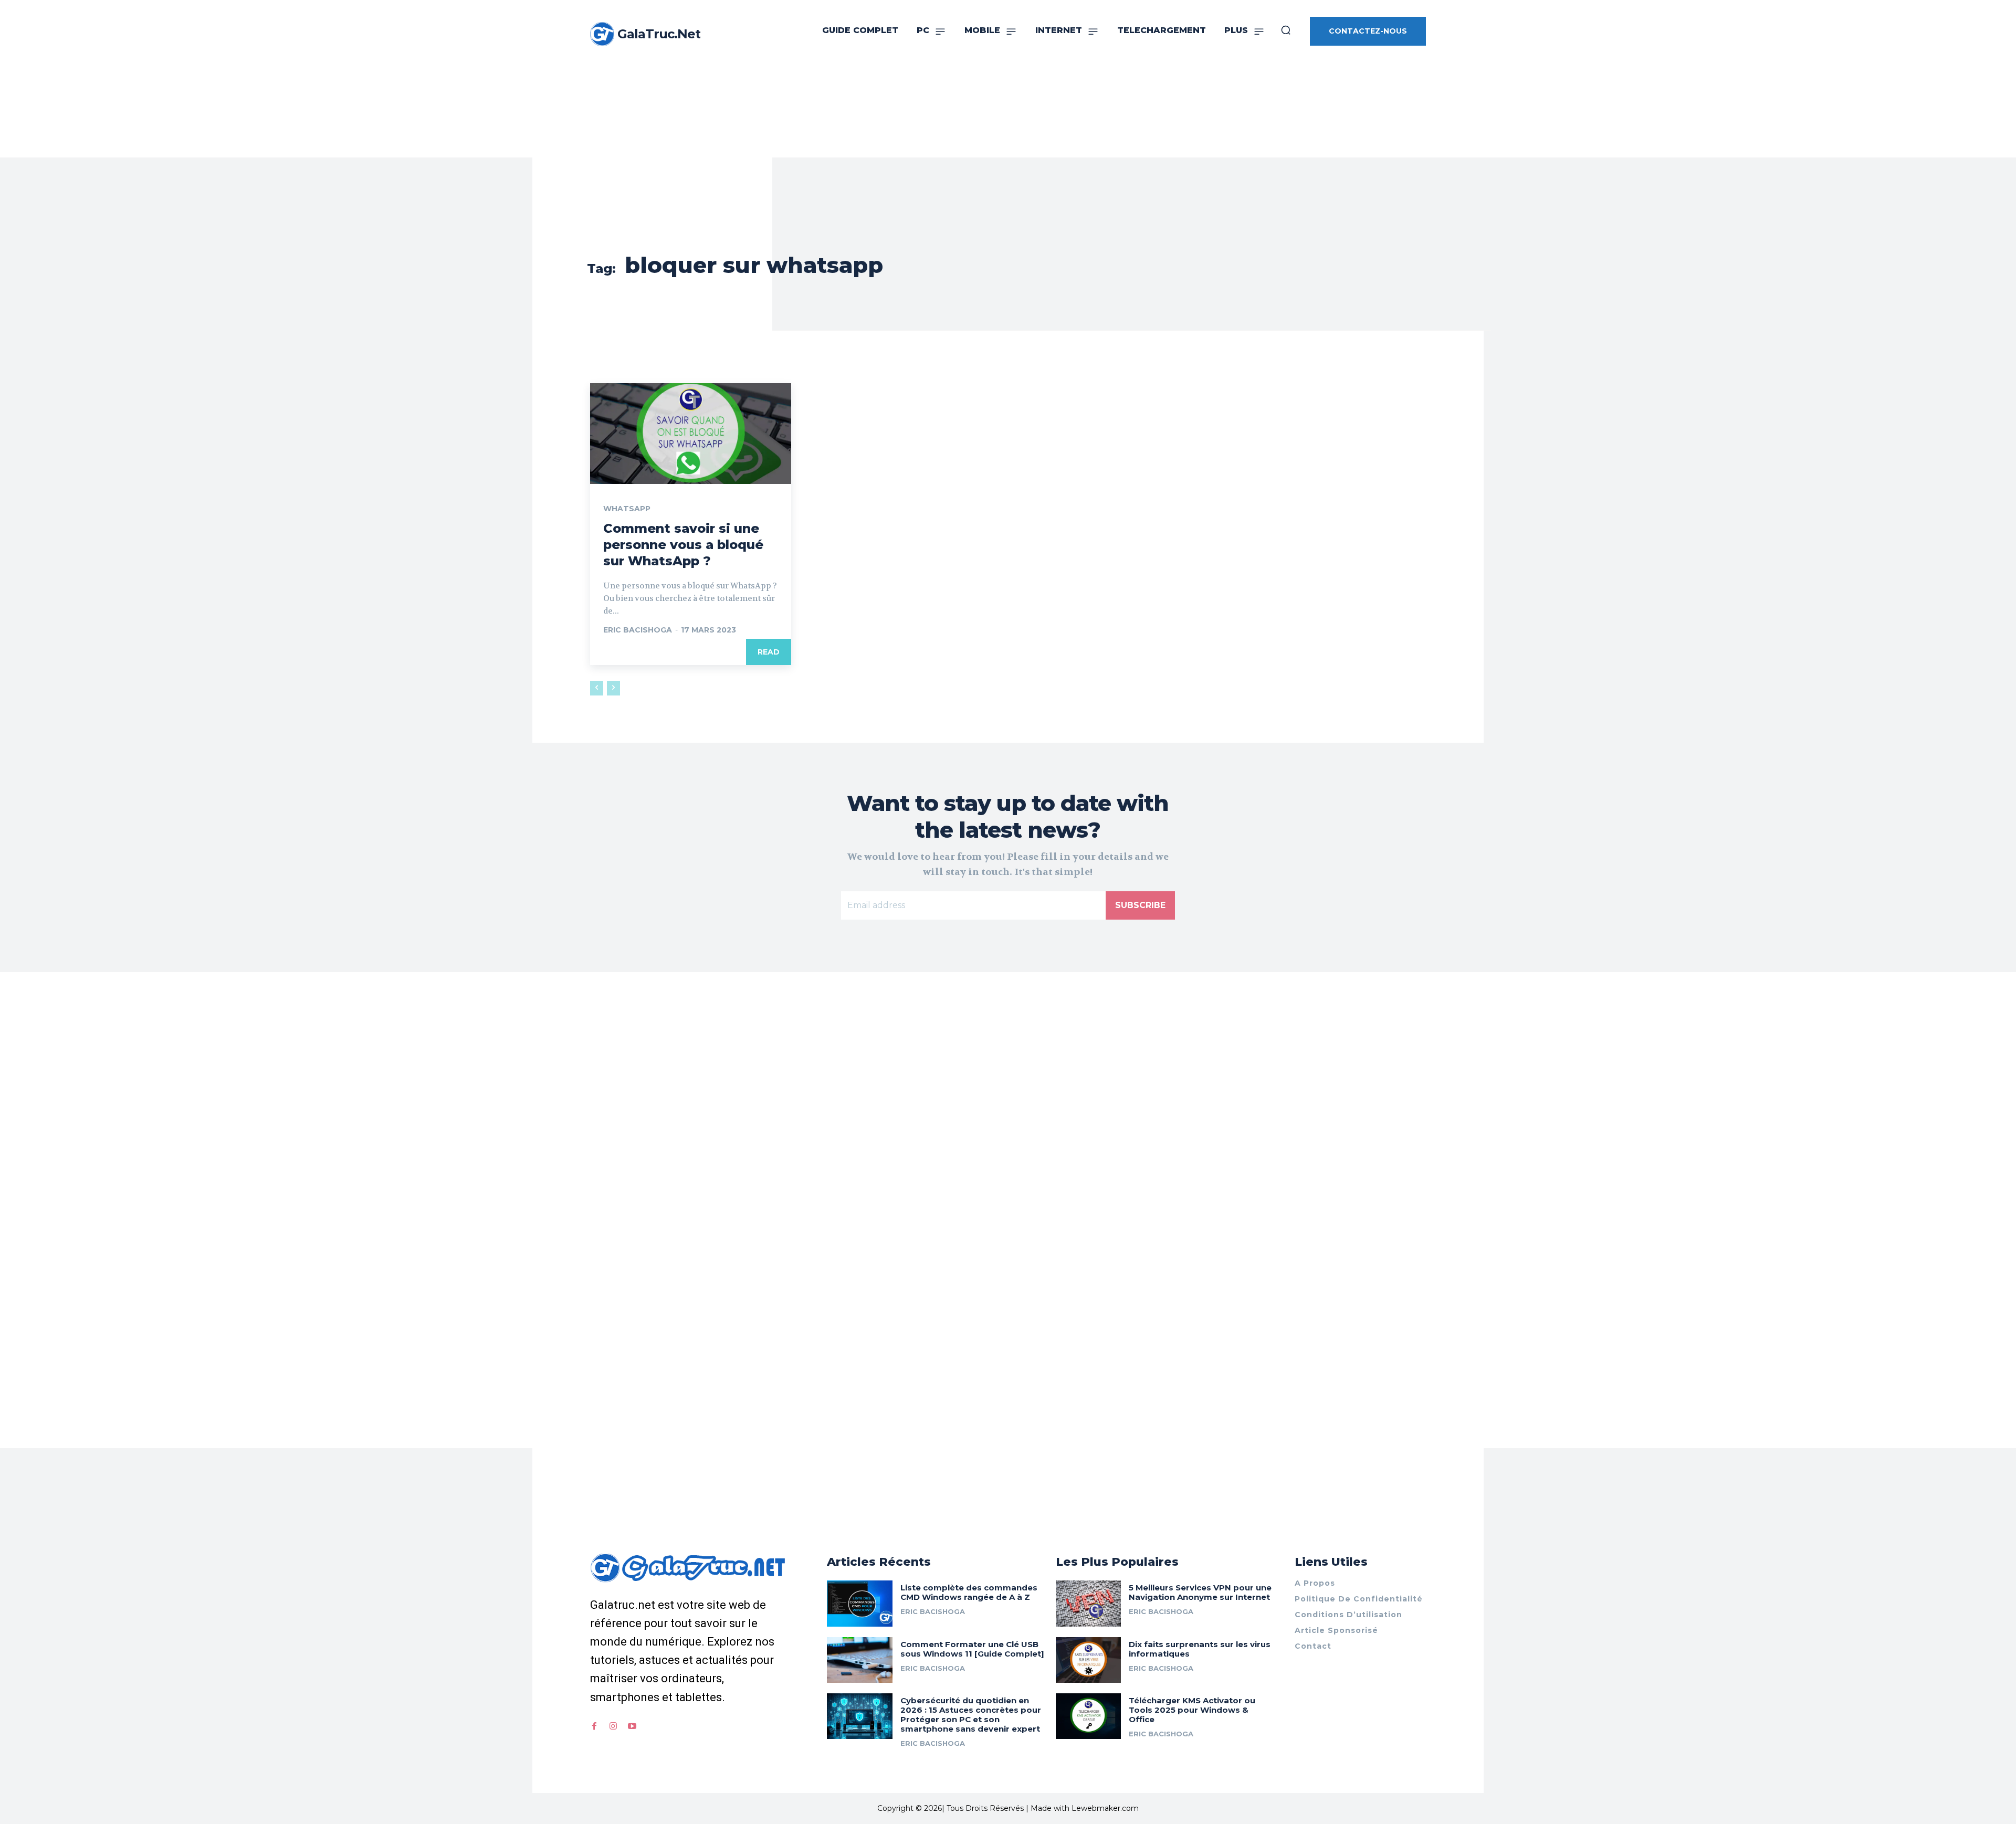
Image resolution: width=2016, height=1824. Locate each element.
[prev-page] (597, 688)
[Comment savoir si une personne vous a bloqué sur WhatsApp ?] (691, 434)
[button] (1286, 30)
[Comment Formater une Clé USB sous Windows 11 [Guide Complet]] (860, 1660)
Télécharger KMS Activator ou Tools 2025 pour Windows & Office (1192, 1710)
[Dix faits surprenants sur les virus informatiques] (1089, 1660)
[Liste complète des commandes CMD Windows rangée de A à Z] (860, 1603)
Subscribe (1140, 905)
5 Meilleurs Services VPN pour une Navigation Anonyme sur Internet (1200, 1592)
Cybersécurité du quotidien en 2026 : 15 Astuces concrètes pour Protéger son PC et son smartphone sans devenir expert (971, 1715)
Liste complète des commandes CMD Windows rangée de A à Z (969, 1592)
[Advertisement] (1008, 79)
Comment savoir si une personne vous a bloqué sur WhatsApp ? (683, 545)
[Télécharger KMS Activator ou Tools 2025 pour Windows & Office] (1089, 1716)
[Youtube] (632, 1726)
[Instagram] (613, 1726)
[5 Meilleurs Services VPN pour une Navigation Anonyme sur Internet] (1089, 1603)
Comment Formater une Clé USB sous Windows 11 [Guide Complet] (972, 1649)
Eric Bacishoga (638, 630)
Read (769, 652)
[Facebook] (594, 1726)
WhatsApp (627, 509)
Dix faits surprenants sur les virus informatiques (1200, 1649)
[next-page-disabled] (613, 688)
